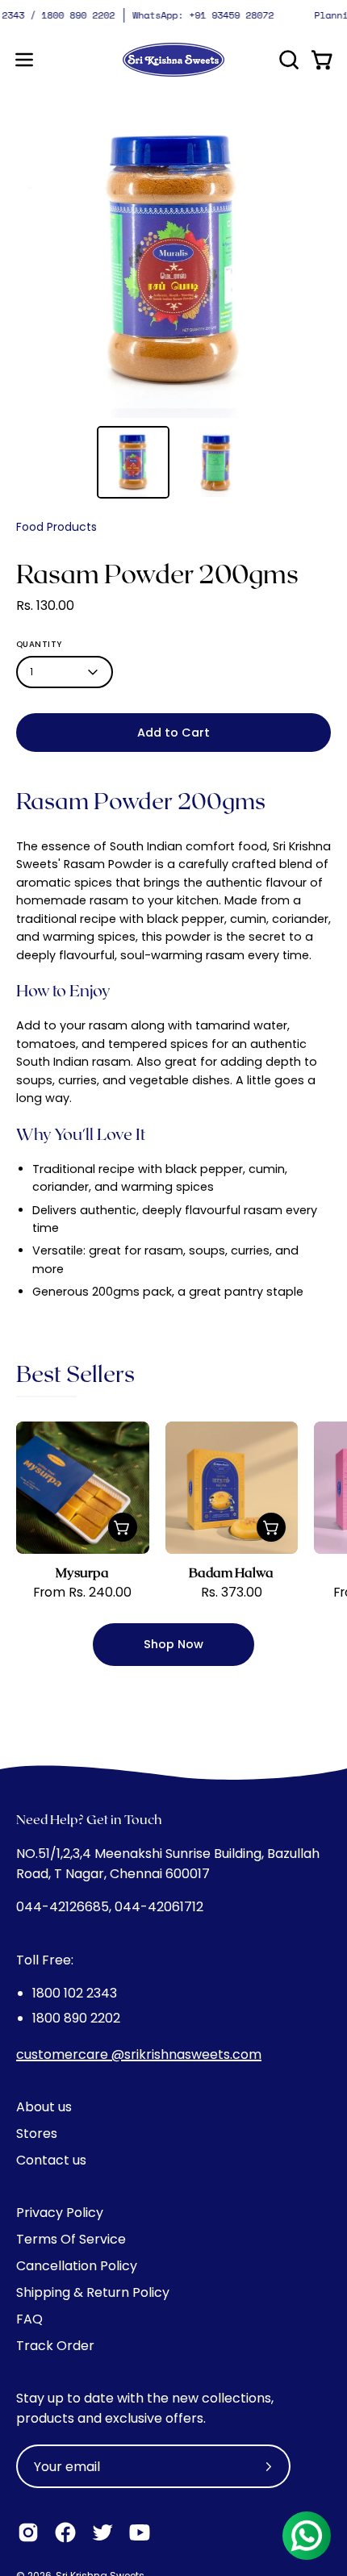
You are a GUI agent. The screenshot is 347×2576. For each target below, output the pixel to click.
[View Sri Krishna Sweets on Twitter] (102, 2532)
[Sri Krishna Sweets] (173, 60)
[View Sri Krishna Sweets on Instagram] (28, 2532)
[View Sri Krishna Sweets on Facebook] (65, 2532)
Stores (37, 2133)
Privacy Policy (60, 2213)
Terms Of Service (71, 2239)
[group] (173, 15)
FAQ (29, 2319)
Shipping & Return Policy (93, 2292)
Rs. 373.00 (232, 1593)
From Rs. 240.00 (82, 1593)
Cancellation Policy (77, 2266)
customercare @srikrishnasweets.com (139, 2054)
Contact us (51, 2160)
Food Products (56, 527)
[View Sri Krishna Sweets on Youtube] (140, 2532)
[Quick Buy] (123, 1527)
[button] (287, 60)
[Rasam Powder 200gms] (133, 462)
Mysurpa (82, 1572)
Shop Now (173, 1644)
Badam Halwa (231, 1572)
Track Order (55, 2346)
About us (44, 2107)
